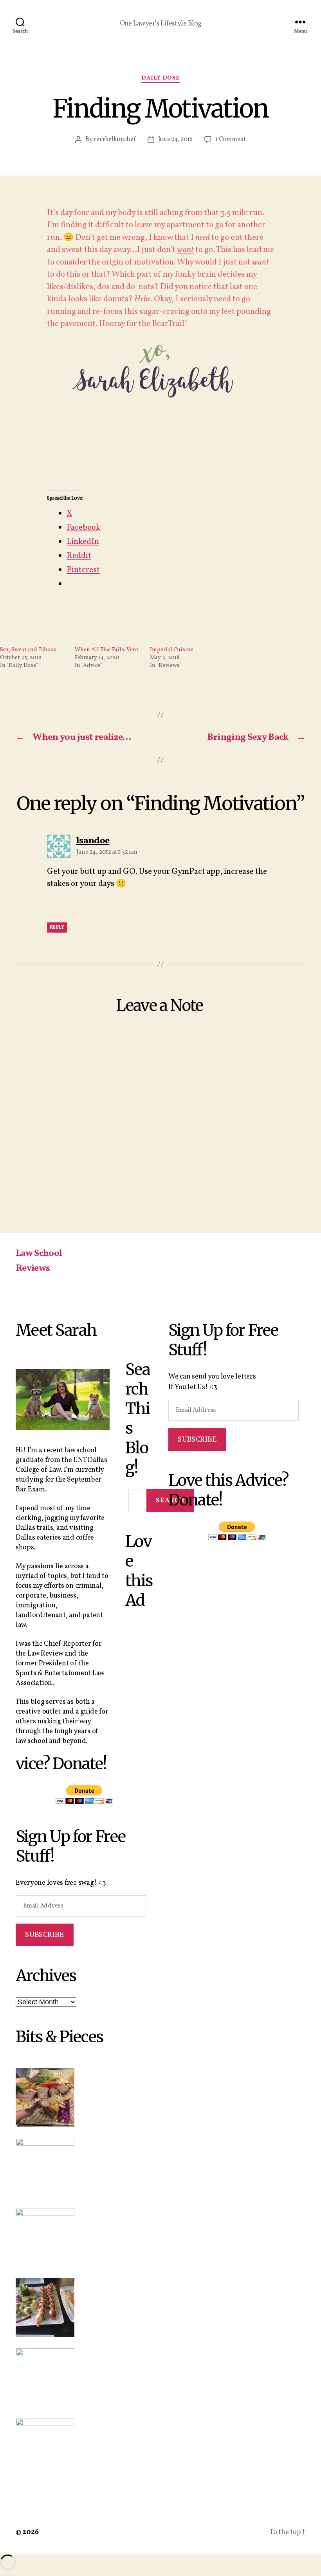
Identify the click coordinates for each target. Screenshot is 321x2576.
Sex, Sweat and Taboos (28, 650)
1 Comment (231, 139)
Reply (57, 928)
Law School (39, 1254)
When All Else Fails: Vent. (107, 650)
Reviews (33, 1268)
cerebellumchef (115, 139)
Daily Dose (160, 79)
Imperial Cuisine (172, 650)
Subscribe (44, 1935)
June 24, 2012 (176, 139)
